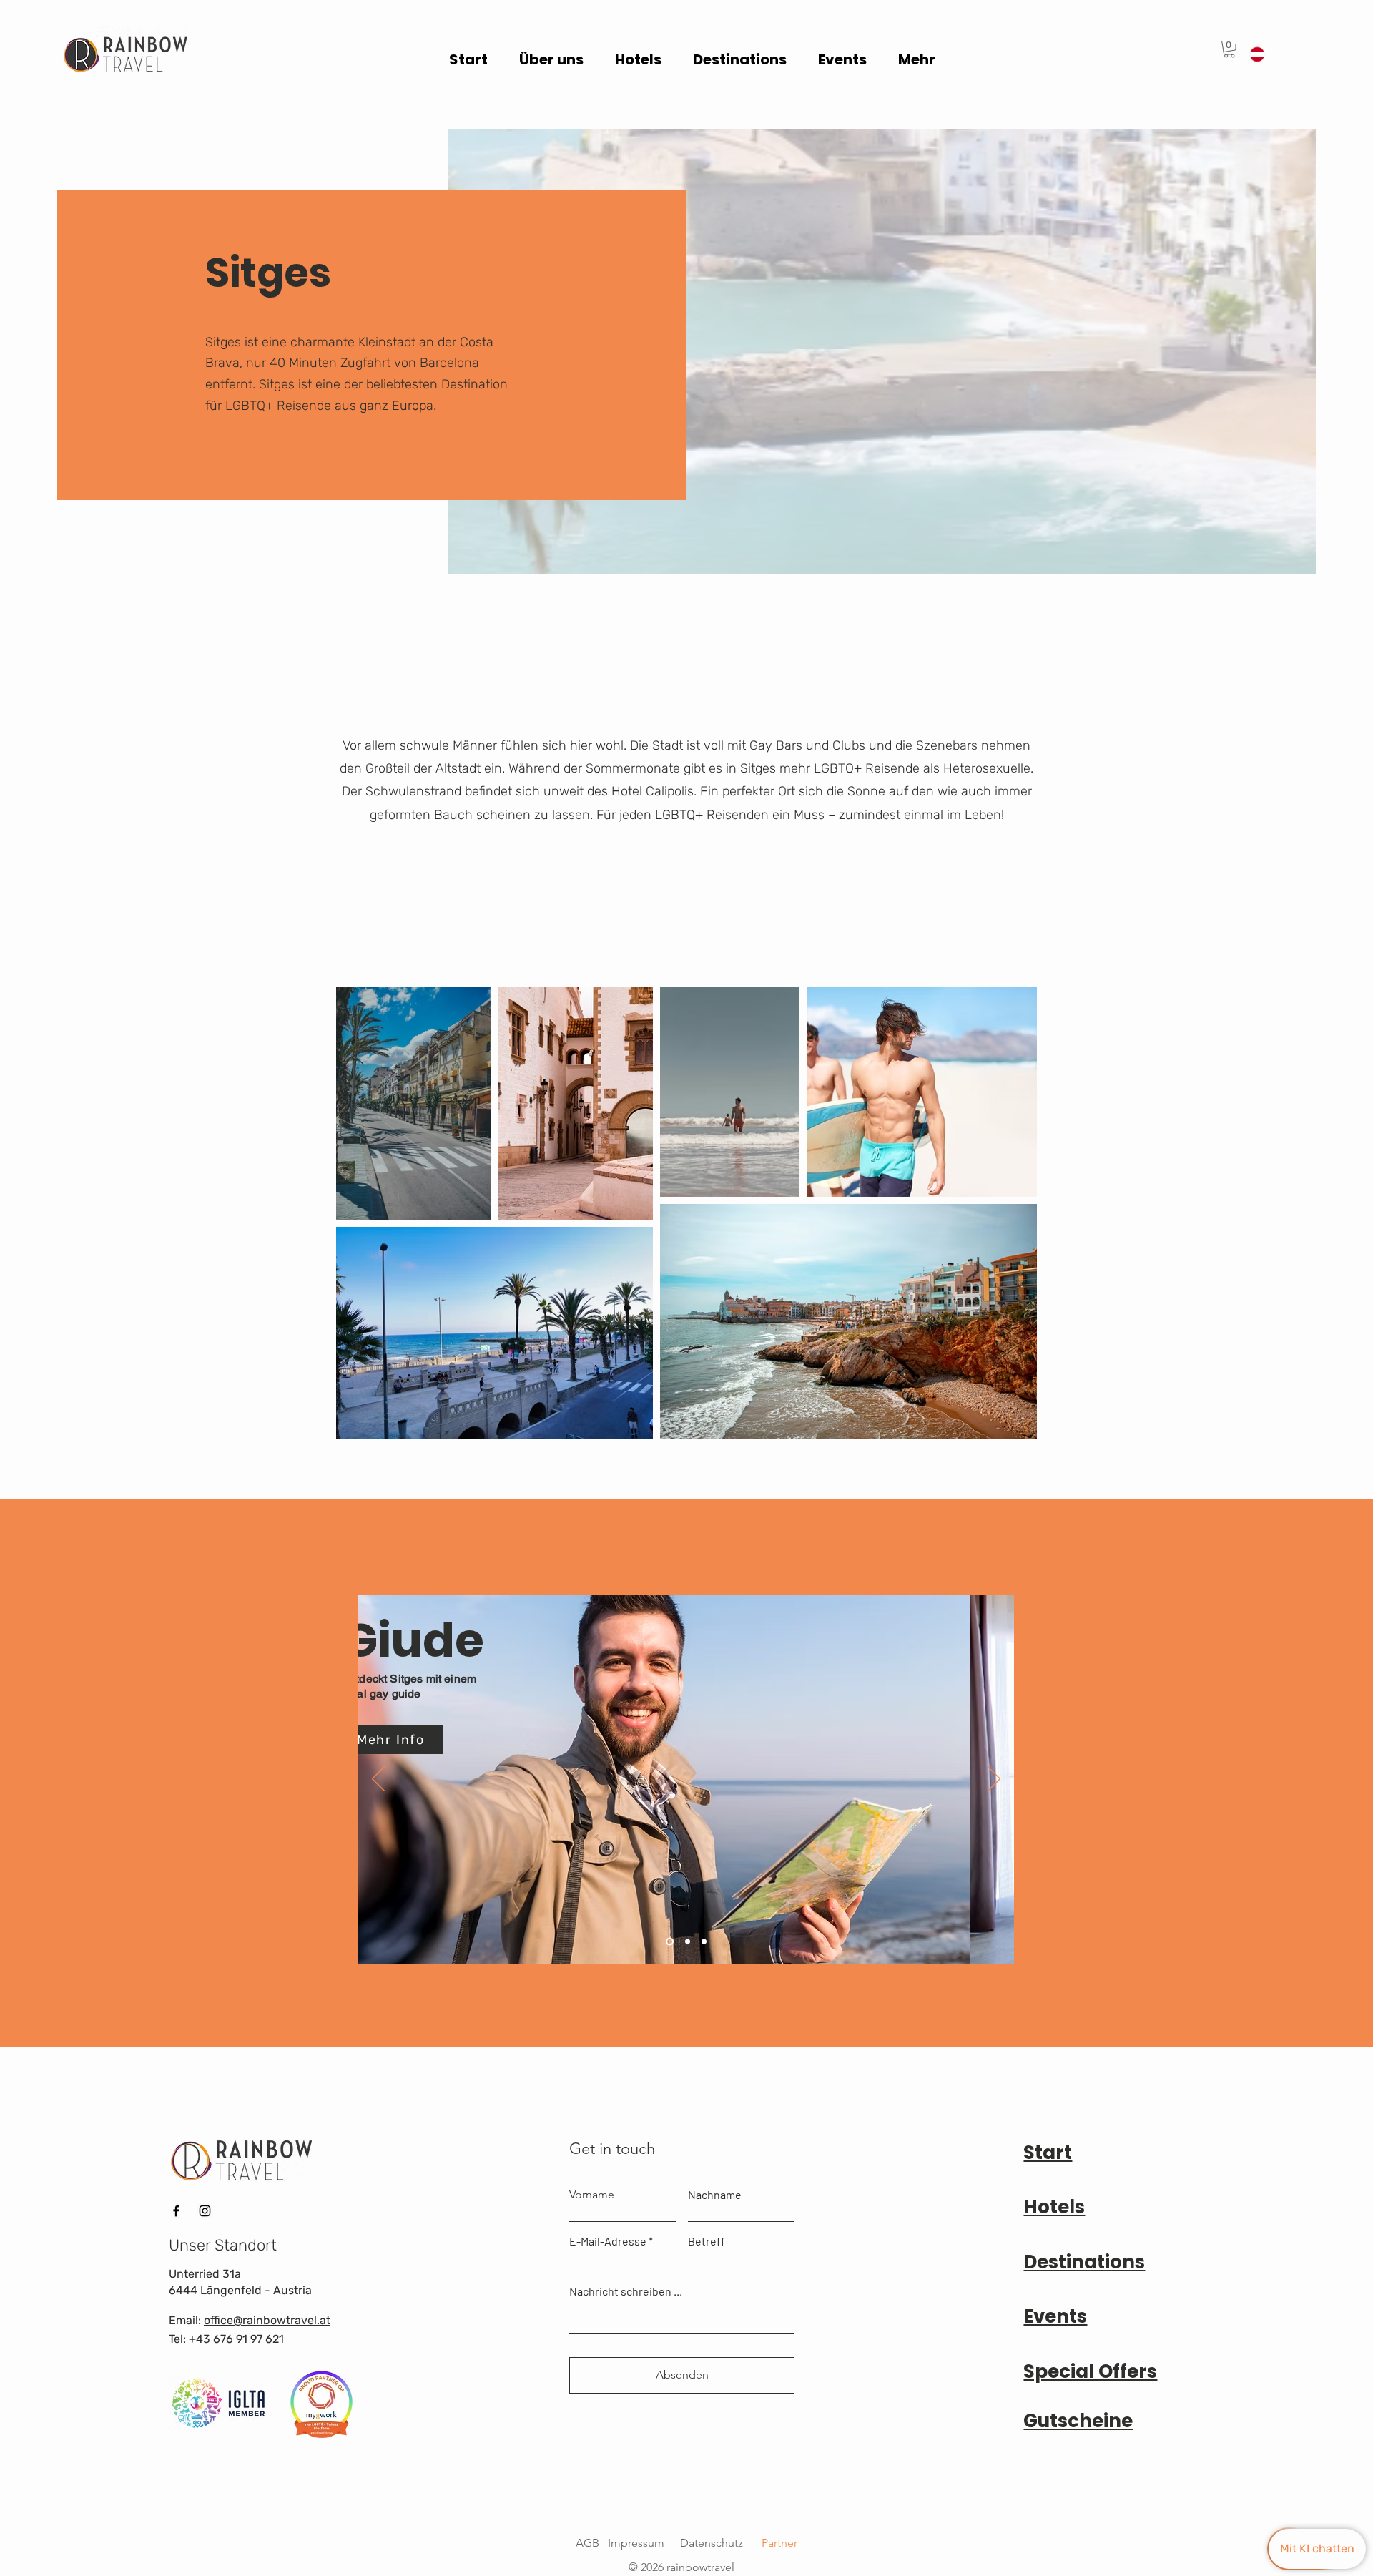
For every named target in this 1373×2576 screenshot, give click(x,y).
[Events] (688, 1942)
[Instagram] (205, 2211)
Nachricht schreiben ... (626, 2291)
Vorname (592, 2195)
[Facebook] (176, 2211)
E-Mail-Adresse (608, 2241)
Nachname (715, 2195)
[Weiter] (994, 1780)
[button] (1229, 49)
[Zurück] (378, 1780)
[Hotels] (670, 1942)
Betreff (707, 2241)
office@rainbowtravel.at (267, 2320)
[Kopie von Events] (704, 1942)
